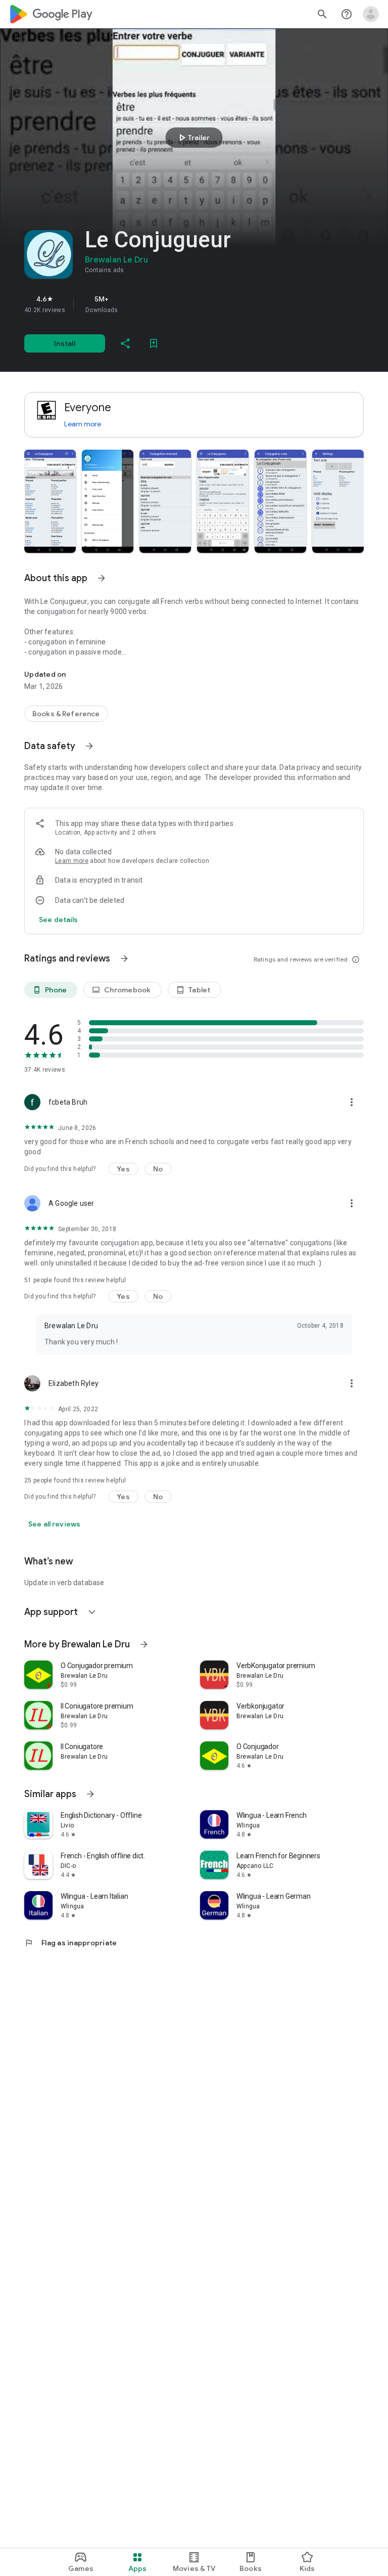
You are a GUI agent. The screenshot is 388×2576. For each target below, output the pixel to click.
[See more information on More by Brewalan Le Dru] (144, 1644)
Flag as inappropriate (70, 1943)
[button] (50, 501)
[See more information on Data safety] (89, 746)
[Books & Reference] (66, 714)
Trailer (193, 138)
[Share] (125, 343)
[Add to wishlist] (154, 343)
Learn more (83, 424)
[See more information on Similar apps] (90, 1794)
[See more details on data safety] (59, 920)
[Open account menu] (371, 14)
